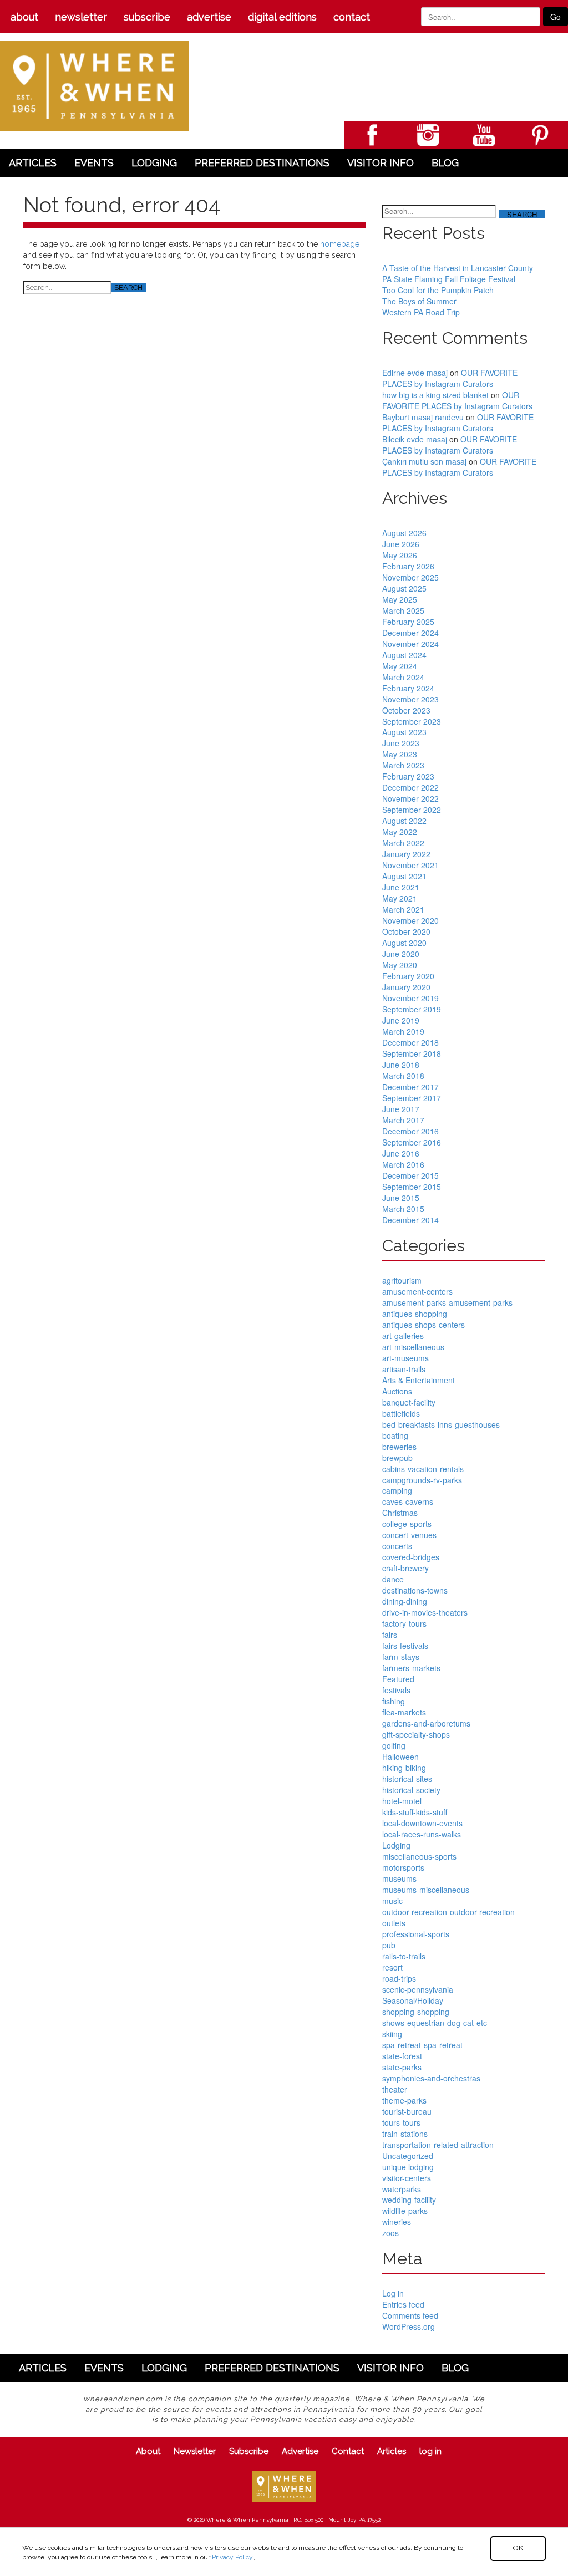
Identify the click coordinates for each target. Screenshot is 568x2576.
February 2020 (408, 976)
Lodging (154, 163)
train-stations (405, 2134)
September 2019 (412, 1009)
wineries (397, 2222)
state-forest (402, 2056)
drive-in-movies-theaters (425, 1612)
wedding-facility (409, 2200)
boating (395, 1435)
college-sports (407, 1524)
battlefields (401, 1413)
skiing (392, 2034)
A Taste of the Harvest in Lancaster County (458, 268)
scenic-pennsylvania (418, 1989)
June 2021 (401, 887)
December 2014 (410, 1220)
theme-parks (404, 2100)
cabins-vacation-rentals (423, 1469)
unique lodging (408, 2167)
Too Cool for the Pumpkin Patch (438, 290)
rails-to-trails (404, 1956)
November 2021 (410, 865)
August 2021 (404, 876)
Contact (352, 17)
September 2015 (412, 1187)
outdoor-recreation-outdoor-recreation (448, 1912)
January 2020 (406, 987)
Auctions (397, 1391)
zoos (390, 2233)
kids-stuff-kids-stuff (415, 1812)
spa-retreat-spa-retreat (422, 2045)
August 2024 (404, 655)
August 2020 (404, 943)
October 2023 (406, 710)
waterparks (402, 2189)
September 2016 (412, 1142)
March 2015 (403, 1209)
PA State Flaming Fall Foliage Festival (449, 279)
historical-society (411, 1790)
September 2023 (412, 721)
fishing (394, 1701)
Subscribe (147, 17)
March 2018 (403, 1076)
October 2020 (406, 931)
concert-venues (409, 1535)
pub (389, 1945)
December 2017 (410, 1087)
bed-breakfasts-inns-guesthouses (441, 1424)
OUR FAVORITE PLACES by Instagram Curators (450, 378)
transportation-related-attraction (438, 2145)
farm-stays (401, 1657)
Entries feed (403, 2304)
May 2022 (400, 832)
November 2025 (410, 577)
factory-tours (404, 1623)
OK (518, 2548)
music (392, 1901)
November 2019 (410, 998)
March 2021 (403, 909)
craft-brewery (405, 1568)
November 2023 (410, 699)
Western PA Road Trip (421, 312)
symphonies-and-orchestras (431, 2078)
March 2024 (403, 677)
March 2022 (403, 843)
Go (556, 17)
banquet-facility (409, 1402)
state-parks (402, 2067)
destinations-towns (415, 1590)
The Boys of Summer (419, 301)
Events (94, 163)
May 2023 (400, 754)
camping (397, 1490)
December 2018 (410, 1042)
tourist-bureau (407, 2111)
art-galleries (403, 1336)
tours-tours (401, 2122)
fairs (390, 1635)
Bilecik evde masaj (415, 439)
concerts (397, 1546)
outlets (394, 1923)
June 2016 (401, 1153)
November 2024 (410, 644)
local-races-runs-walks (422, 1834)
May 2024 (400, 666)
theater (395, 2089)
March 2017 (403, 1120)
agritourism (402, 1280)
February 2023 (408, 776)
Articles (33, 163)
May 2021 (400, 898)
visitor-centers (407, 2178)
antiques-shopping (415, 1314)
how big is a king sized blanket (435, 395)
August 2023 (404, 732)
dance (393, 1579)
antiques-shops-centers (424, 1325)
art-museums (405, 1358)
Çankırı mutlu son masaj (424, 461)
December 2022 (410, 787)
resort (392, 1967)
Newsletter (81, 17)
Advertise (209, 17)
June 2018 (401, 1065)
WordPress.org (409, 2326)
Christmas (400, 1513)
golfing (394, 1745)
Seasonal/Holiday (413, 2000)
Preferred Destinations (262, 163)
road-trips (399, 1978)
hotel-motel (402, 1801)
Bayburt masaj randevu (423, 417)
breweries (399, 1447)
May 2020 (400, 965)
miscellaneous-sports (419, 1856)
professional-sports (416, 1934)
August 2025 (404, 588)
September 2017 (412, 1098)
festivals (396, 1690)
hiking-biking (404, 1768)
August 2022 (404, 821)
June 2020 (401, 954)
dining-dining (405, 1601)
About (24, 17)
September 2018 (412, 1053)
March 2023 (403, 765)
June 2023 (401, 743)
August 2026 (404, 533)
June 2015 (401, 1198)
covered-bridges (411, 1557)
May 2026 (400, 555)
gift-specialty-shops (416, 1734)
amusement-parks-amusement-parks (447, 1302)
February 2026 (408, 566)
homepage (340, 244)
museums (399, 1878)
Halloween (400, 1757)
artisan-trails (404, 1369)
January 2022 (406, 854)
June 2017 (401, 1109)
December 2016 (410, 1131)
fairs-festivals (405, 1646)
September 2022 (412, 810)
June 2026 (401, 544)
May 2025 (400, 599)
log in (430, 2451)
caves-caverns (408, 1501)
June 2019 (401, 1020)
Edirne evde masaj (415, 373)
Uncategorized (408, 2156)
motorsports (403, 1867)
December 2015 (410, 1175)
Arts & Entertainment (419, 1380)
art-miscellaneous (413, 1347)
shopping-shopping (416, 2012)
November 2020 (410, 920)
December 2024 (410, 633)
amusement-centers (417, 1291)
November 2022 (410, 798)
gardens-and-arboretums (426, 1723)
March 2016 (403, 1164)
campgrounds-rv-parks (422, 1480)
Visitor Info (381, 163)
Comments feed (410, 2315)
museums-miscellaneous (426, 1890)
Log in (393, 2293)
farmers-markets (411, 1668)
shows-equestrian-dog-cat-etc (435, 2023)
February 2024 (408, 688)
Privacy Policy (232, 2557)
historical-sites (407, 1779)
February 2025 (408, 622)
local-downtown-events (422, 1823)
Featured (398, 1679)
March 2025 (403, 610)
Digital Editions (282, 17)
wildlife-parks (405, 2211)
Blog (445, 163)
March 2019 (403, 1031)
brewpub (397, 1458)
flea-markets (404, 1712)
